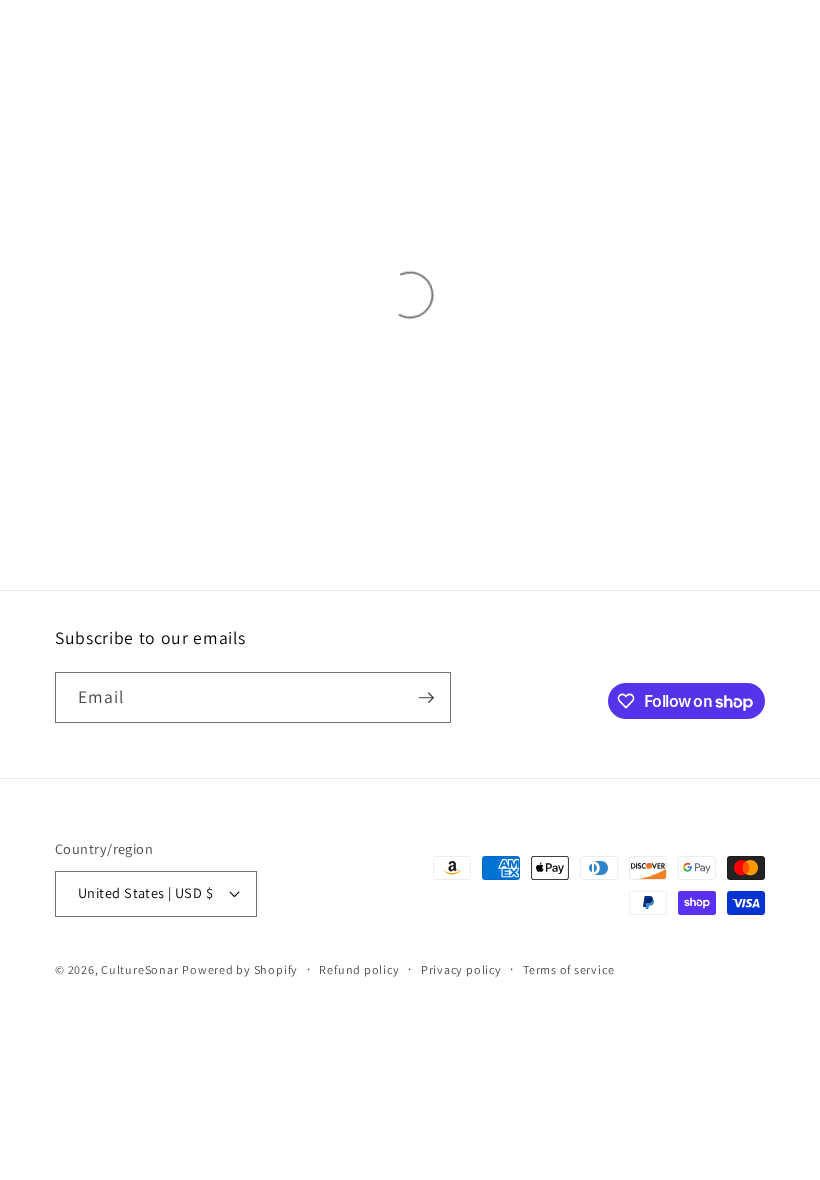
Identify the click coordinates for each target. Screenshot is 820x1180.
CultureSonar (139, 969)
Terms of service (568, 969)
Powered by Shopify (240, 969)
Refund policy (359, 969)
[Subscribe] (426, 698)
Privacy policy (461, 969)
